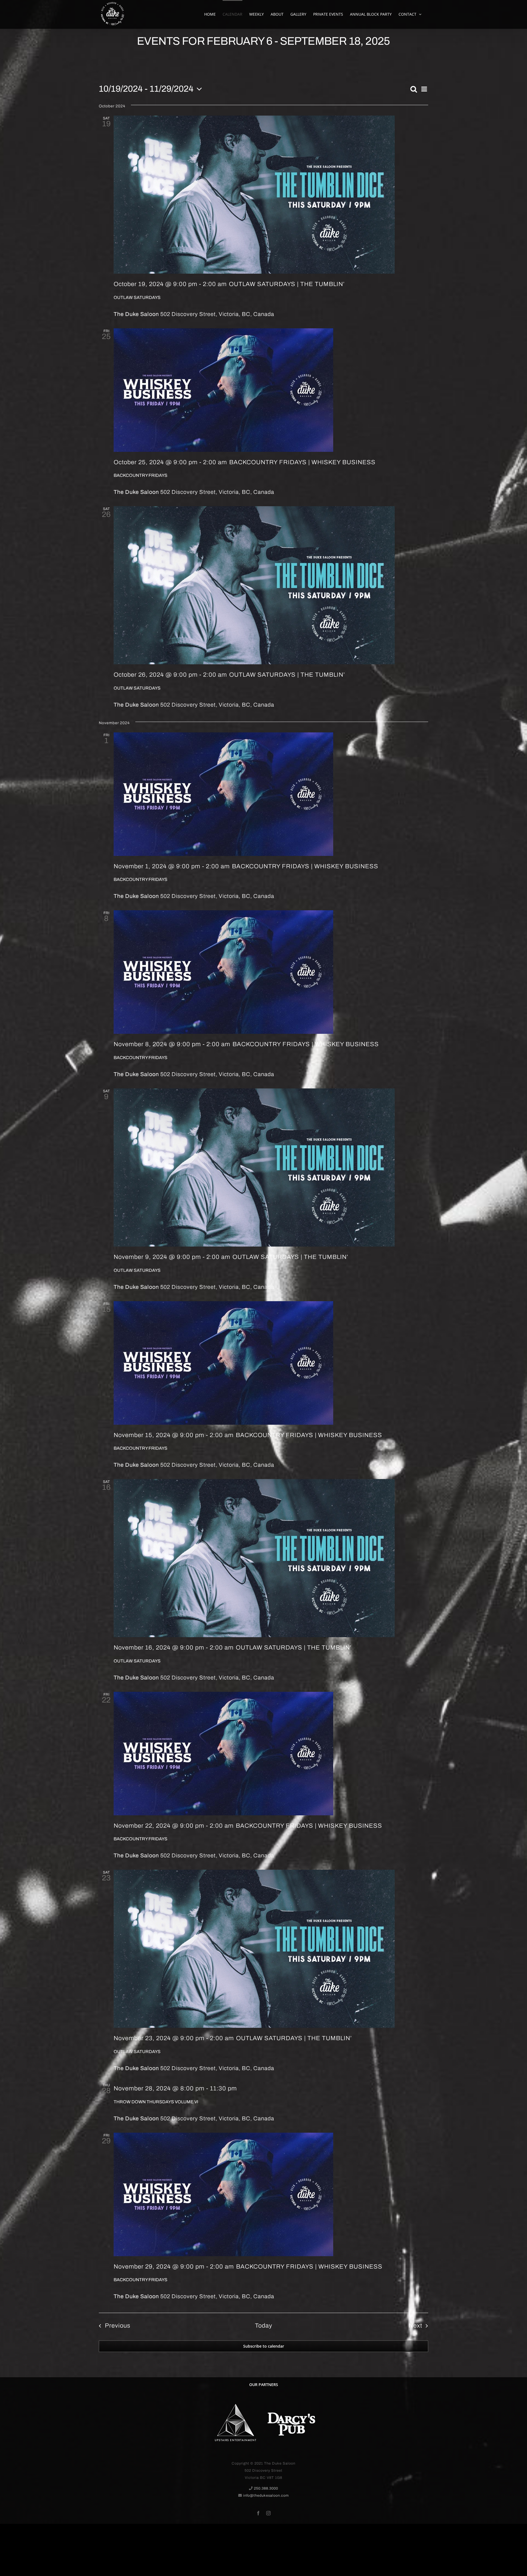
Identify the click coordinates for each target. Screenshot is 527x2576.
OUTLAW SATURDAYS (137, 297)
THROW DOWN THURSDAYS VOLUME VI (156, 2102)
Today (264, 2326)
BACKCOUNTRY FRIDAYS (141, 475)
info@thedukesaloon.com (266, 2496)
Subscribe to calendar (264, 2346)
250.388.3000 (266, 2488)
